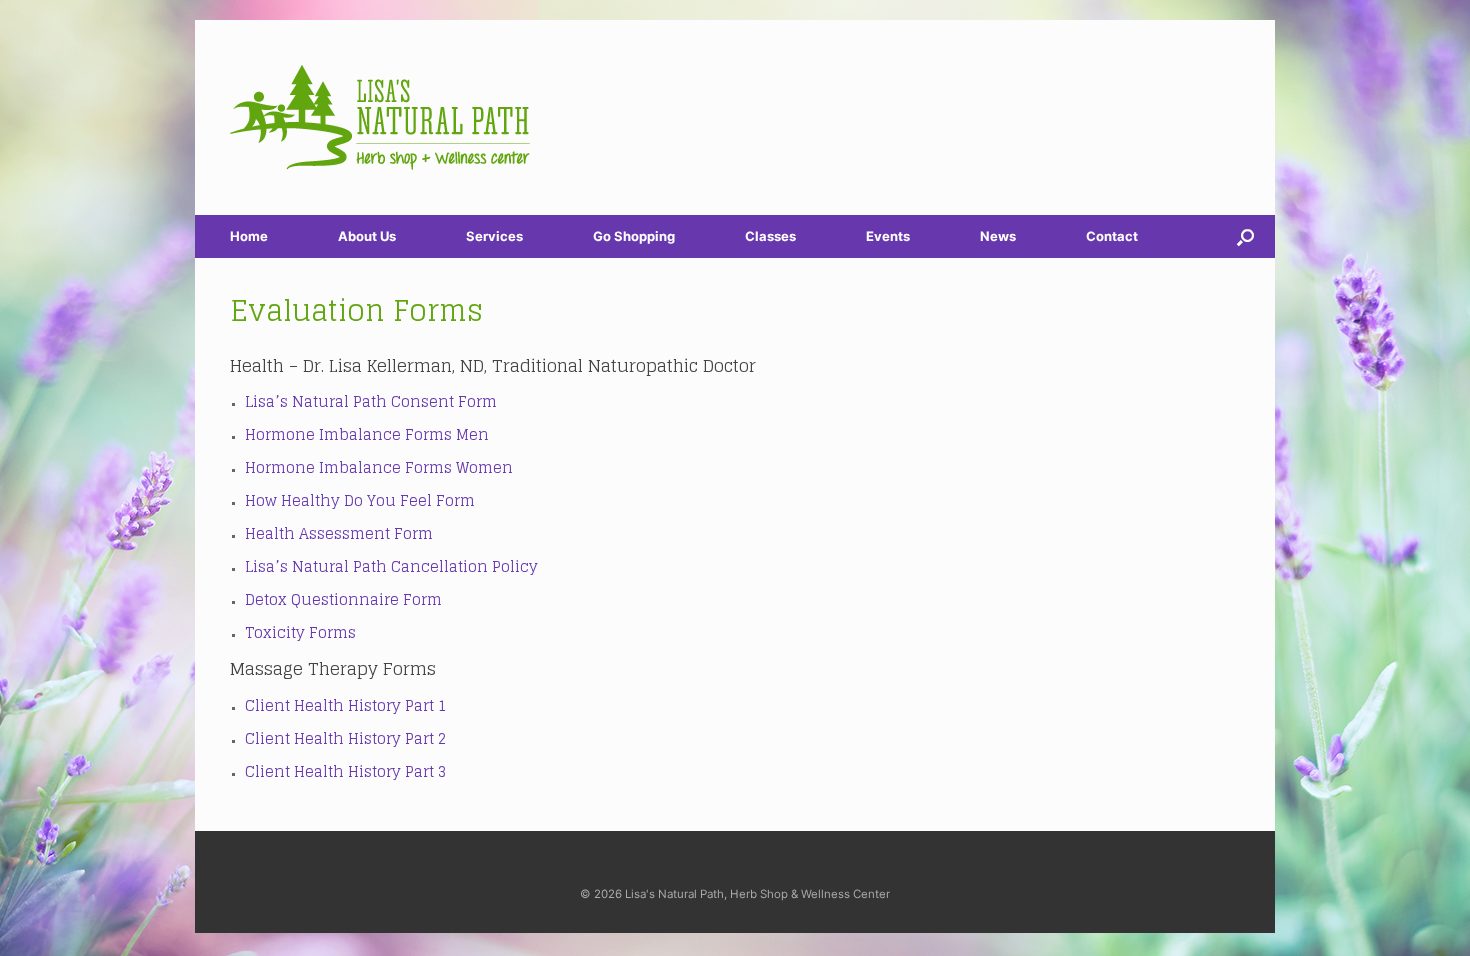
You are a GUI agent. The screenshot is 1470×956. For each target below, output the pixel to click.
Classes (770, 236)
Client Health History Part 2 (346, 738)
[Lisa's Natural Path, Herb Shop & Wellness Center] (380, 117)
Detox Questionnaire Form (343, 599)
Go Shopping (634, 236)
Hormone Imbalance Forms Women (379, 467)
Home (249, 236)
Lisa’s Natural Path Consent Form (371, 401)
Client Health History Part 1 (346, 705)
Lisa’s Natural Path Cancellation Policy (391, 566)
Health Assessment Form (339, 533)
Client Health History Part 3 (346, 771)
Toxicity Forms (300, 632)
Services (494, 236)
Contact (1112, 236)
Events (888, 236)
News (998, 236)
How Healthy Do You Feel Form (360, 500)
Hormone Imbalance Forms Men (367, 434)
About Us (367, 236)
